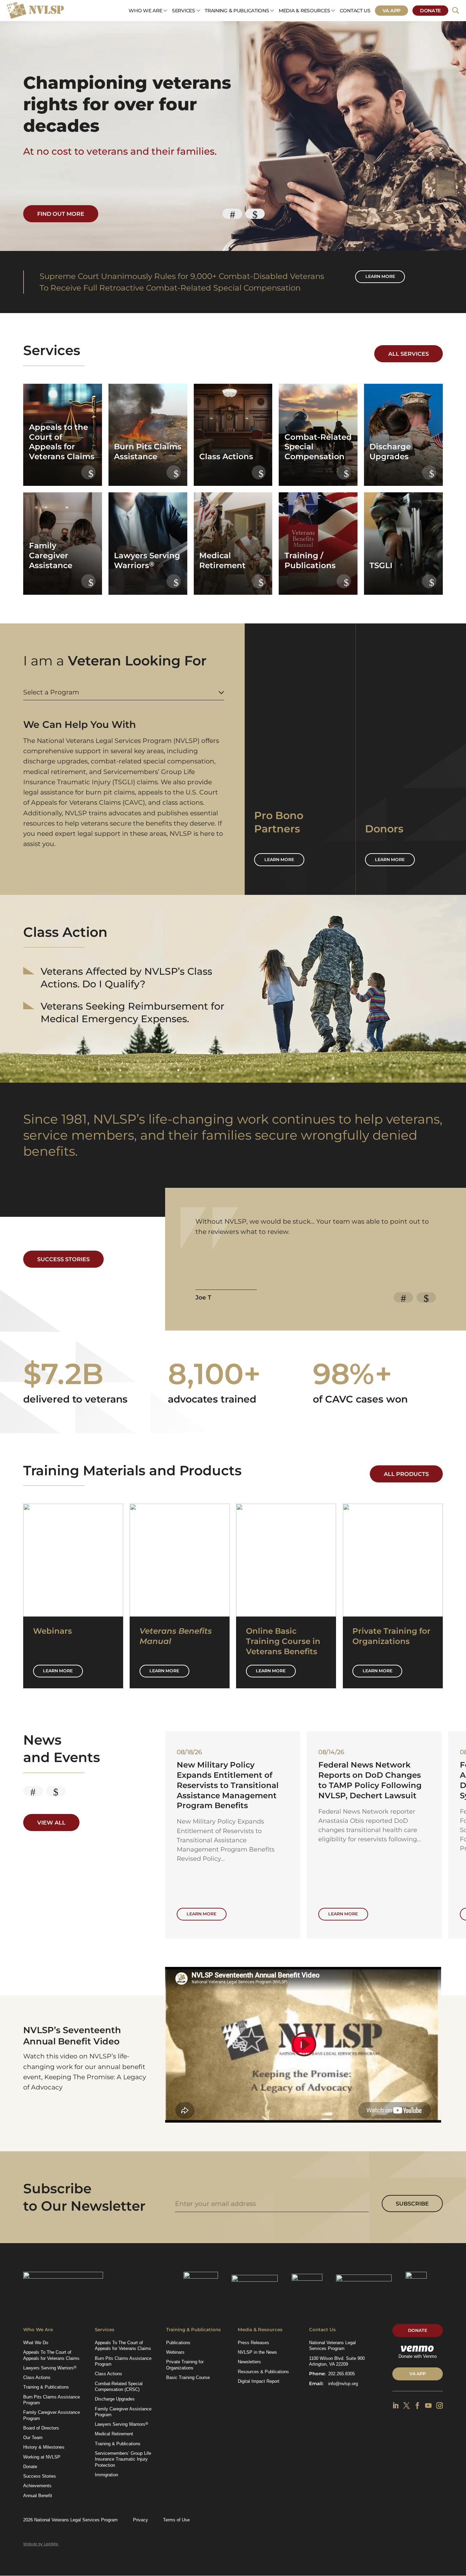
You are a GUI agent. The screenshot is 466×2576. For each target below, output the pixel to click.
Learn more (380, 276)
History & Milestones (44, 2447)
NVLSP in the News (257, 2352)
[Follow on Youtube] (428, 2406)
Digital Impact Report (259, 2381)
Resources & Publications (263, 2372)
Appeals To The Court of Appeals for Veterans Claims (51, 2355)
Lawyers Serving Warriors (50, 2368)
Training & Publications (237, 11)
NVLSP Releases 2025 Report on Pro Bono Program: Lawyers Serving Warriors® (371, 1780)
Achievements (37, 2486)
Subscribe (412, 2204)
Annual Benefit (38, 2496)
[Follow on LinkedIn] (396, 2406)
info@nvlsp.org (343, 2384)
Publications (178, 2343)
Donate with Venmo (418, 2356)
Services (184, 11)
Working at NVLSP (42, 2457)
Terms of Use (176, 2520)
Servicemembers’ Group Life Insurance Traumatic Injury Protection (123, 2459)
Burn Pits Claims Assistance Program (52, 2400)
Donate (430, 11)
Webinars (175, 2352)
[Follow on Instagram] (440, 2406)
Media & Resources (304, 11)
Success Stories (63, 1259)
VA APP (418, 2374)
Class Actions (37, 2377)
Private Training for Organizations (185, 2365)
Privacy (141, 2520)
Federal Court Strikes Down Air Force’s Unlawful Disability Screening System (232, 1780)
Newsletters (249, 2362)
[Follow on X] (406, 2406)
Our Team (33, 2438)
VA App (391, 11)
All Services (409, 354)
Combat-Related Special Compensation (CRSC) (119, 2387)
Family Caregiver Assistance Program (52, 2415)
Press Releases (253, 2343)
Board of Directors (41, 2428)
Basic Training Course (188, 2377)
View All (51, 1822)
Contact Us (355, 11)
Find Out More (61, 214)
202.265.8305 (341, 2374)
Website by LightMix (41, 2544)
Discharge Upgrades (115, 2399)
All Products (406, 1474)
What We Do (36, 2343)
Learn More (58, 1671)
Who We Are (145, 11)
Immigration (106, 2475)
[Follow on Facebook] (417, 2406)
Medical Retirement (114, 2434)
